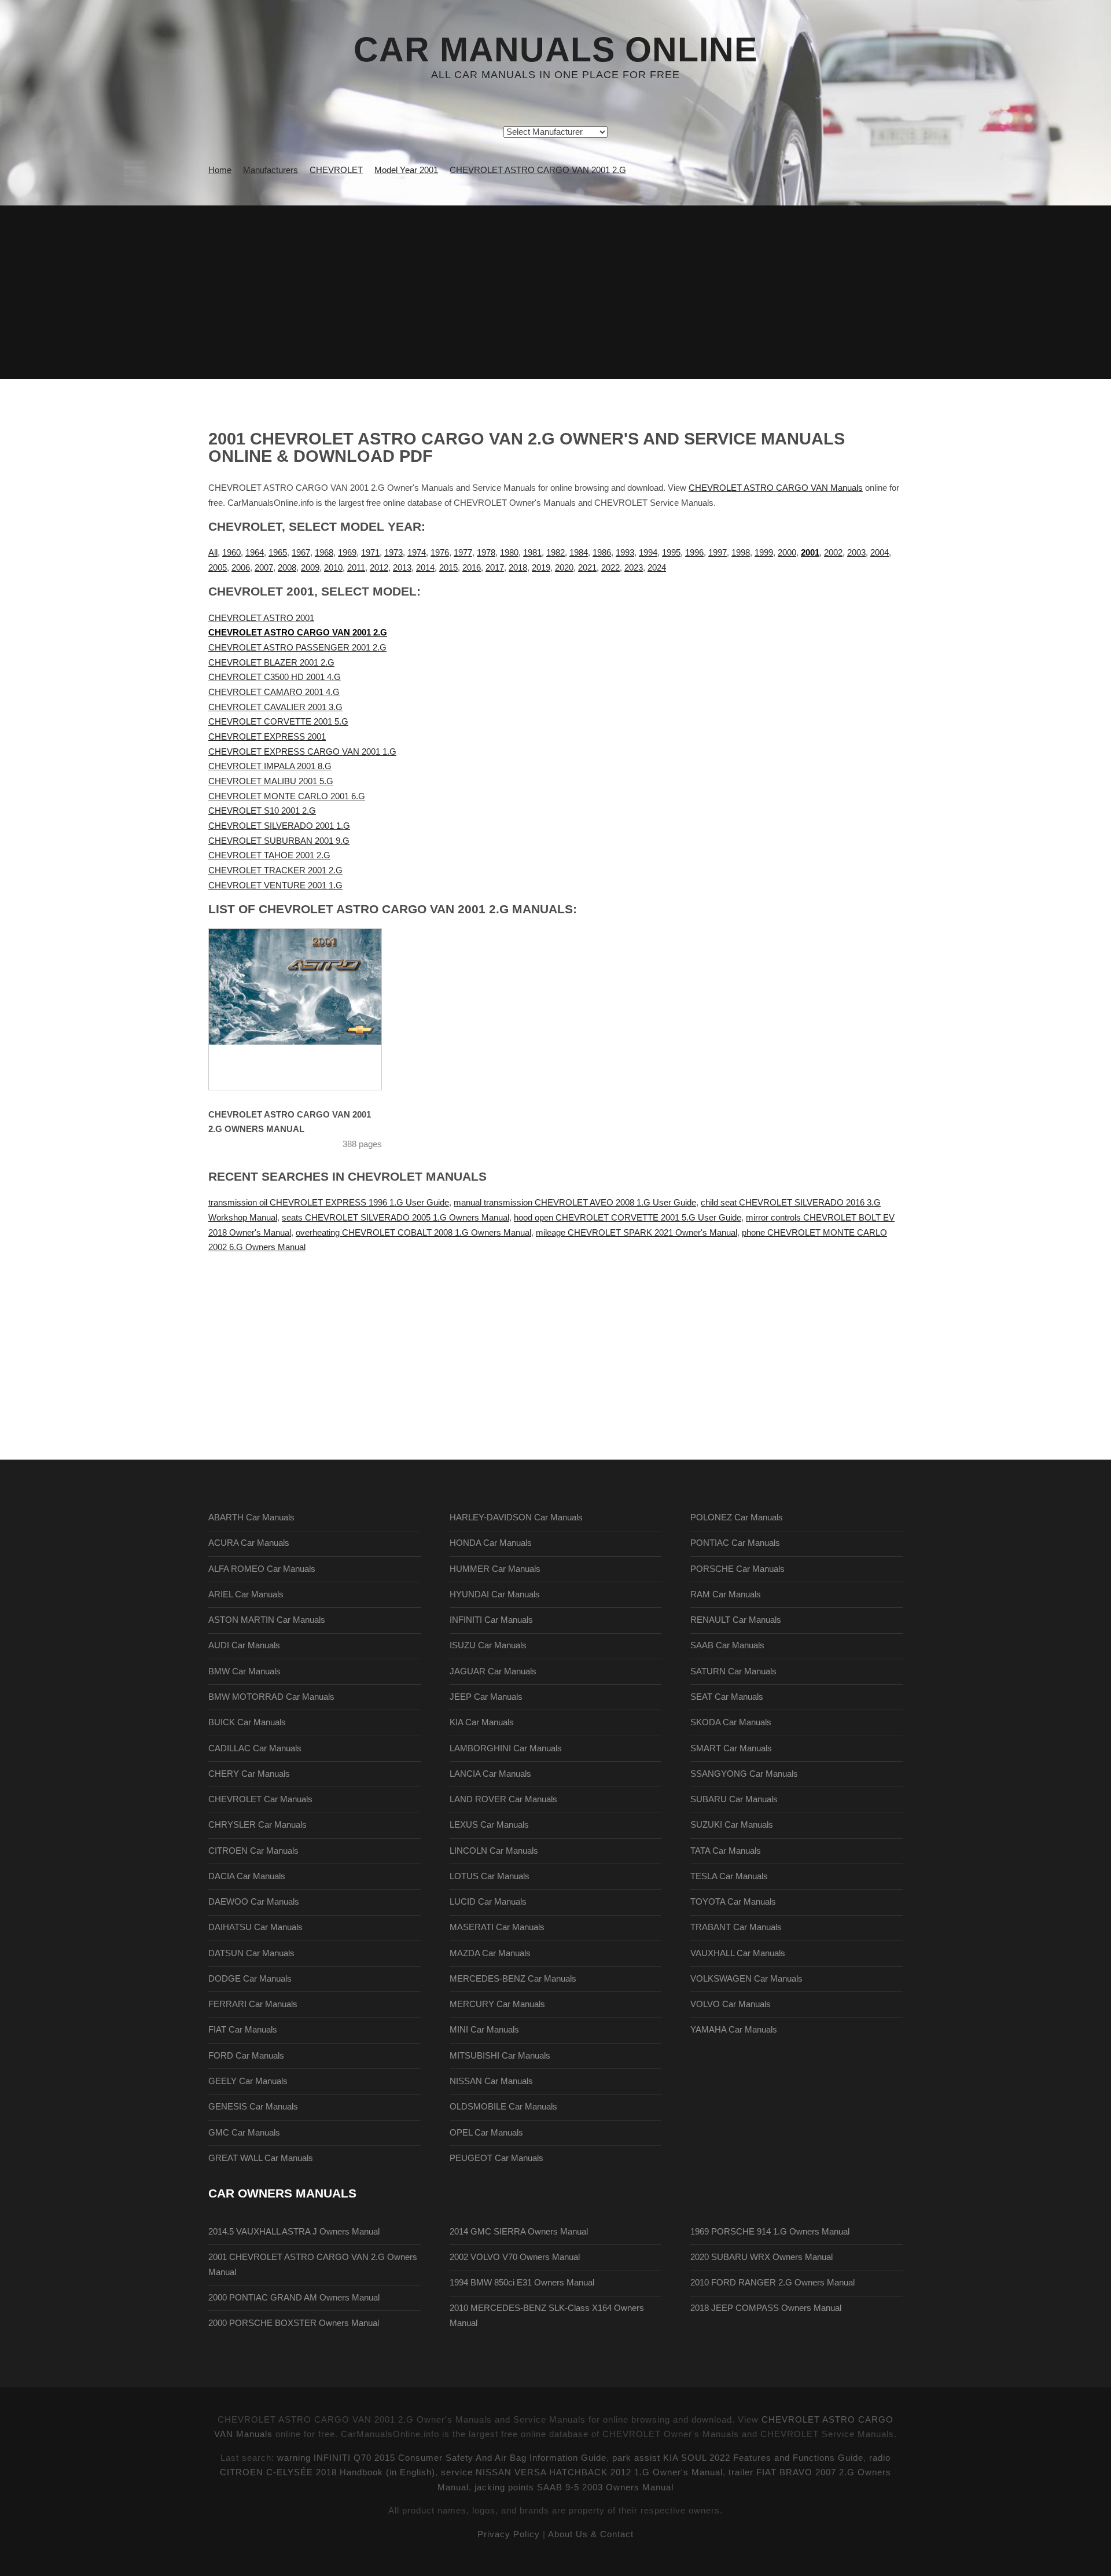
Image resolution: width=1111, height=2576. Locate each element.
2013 (402, 568)
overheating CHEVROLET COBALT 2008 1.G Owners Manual (413, 1233)
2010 (333, 568)
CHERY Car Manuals (249, 1774)
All (213, 553)
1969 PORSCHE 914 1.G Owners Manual (770, 2232)
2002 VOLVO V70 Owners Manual (515, 2257)
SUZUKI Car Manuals (732, 1825)
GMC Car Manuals (244, 2133)
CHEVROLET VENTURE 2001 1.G (275, 885)
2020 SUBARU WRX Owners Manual (761, 2257)
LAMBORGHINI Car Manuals (506, 1748)
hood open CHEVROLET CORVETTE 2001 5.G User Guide (628, 1218)
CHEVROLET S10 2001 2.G (262, 811)
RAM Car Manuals (726, 1594)
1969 (347, 553)
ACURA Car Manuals (249, 1543)
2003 (856, 553)
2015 (448, 568)
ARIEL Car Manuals (246, 1594)
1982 (555, 553)
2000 (787, 553)
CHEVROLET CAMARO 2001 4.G (274, 692)
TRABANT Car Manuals (736, 1927)
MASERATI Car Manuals (497, 1927)
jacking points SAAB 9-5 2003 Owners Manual (574, 2487)
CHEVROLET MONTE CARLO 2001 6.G (287, 796)
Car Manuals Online (555, 50)
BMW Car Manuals (244, 1671)
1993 (625, 553)
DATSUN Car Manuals (251, 1953)
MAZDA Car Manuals (490, 1953)
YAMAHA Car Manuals (734, 2030)
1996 (694, 553)
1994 (648, 553)
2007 (264, 568)
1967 (301, 553)
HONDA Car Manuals (491, 1543)
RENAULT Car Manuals (736, 1620)
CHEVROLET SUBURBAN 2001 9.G (279, 841)
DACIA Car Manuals (247, 1876)
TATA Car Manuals (726, 1851)
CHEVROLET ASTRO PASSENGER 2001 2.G (297, 648)
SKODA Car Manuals (731, 1722)
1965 (278, 553)
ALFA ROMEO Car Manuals (262, 1569)
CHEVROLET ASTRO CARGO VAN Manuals (776, 488)
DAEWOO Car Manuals (254, 1902)
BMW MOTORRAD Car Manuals (271, 1697)
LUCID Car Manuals (488, 1902)
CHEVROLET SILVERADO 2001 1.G (279, 826)
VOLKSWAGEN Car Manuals (746, 1979)
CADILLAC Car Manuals (255, 1748)
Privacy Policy (509, 2534)
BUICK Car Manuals (247, 1722)
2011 (356, 568)
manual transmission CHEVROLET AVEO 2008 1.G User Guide (575, 1203)
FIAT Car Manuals (243, 2030)
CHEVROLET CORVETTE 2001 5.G (278, 722)
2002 (833, 553)
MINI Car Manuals (484, 2030)
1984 (579, 553)
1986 (602, 553)
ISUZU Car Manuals (488, 1645)
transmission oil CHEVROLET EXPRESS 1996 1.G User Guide (329, 1203)
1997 (718, 553)
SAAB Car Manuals (727, 1645)
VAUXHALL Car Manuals (738, 1953)
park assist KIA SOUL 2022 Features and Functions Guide (738, 2458)
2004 (880, 553)
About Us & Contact (591, 2534)
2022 (610, 568)
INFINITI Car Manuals (491, 1620)
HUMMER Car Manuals (495, 1569)
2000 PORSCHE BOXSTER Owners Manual (294, 2323)
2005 (218, 568)
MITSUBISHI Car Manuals (500, 2056)
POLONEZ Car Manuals (737, 1517)
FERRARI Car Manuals (253, 2004)
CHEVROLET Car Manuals (260, 1799)
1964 (255, 553)
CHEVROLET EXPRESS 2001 (267, 737)
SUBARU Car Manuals (734, 1799)
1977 (463, 553)
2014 (425, 568)
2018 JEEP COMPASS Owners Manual (766, 2308)
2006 (241, 568)
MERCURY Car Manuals (497, 2004)
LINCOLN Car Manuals (494, 1851)
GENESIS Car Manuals (253, 2107)
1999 (764, 553)
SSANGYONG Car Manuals (744, 1774)
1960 (231, 553)
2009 (310, 568)
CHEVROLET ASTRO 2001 (261, 618)
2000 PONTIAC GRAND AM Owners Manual (294, 2298)
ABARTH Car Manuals (251, 1517)
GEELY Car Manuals (248, 2081)
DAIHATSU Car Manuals (255, 1927)
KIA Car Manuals (482, 1722)
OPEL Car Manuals (486, 2133)
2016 (472, 568)
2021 (587, 568)
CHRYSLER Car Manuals (257, 1825)
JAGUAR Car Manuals (493, 1671)
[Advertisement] (555, 292)
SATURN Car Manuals (733, 1671)
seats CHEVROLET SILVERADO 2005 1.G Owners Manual (396, 1218)
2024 (657, 568)
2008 (287, 568)
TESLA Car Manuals (729, 1876)
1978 (486, 553)
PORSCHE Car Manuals (737, 1569)
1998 (741, 553)
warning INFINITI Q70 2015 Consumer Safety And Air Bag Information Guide (442, 2458)
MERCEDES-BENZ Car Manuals (513, 1979)
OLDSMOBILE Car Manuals (503, 2107)
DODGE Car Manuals (250, 1979)
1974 (417, 553)
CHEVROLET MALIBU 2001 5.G (271, 781)
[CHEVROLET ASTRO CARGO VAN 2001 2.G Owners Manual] (310, 1009)
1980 (509, 553)
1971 (370, 553)
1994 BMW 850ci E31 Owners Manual (522, 2283)
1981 (532, 553)
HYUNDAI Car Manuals (495, 1594)
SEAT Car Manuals (727, 1697)
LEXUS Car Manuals (489, 1825)
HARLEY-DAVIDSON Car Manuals (516, 1517)
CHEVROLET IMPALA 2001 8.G (270, 766)
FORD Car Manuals (246, 2056)
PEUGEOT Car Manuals (496, 2158)
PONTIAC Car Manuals (735, 1543)
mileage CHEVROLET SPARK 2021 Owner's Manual (637, 1233)
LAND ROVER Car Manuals (503, 1799)
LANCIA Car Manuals (490, 1774)
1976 (440, 553)
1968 (324, 553)
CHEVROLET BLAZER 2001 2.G (271, 663)
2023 (634, 568)
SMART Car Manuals (731, 1748)
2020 (564, 568)
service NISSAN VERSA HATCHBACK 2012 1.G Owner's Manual (582, 2472)
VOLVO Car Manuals (731, 2004)
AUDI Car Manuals (244, 1645)
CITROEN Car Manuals (253, 1851)
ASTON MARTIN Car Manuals (267, 1620)
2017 (495, 568)
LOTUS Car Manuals (490, 1876)
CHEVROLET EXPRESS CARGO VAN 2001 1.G (302, 752)
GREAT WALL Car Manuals (261, 2158)
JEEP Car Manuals (486, 1697)
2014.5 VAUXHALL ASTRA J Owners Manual (294, 2232)
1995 (671, 553)
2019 (541, 568)
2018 (518, 568)
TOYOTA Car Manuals (733, 1902)
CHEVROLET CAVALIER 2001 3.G (275, 707)
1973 (393, 553)
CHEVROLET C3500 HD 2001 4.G (275, 677)
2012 (379, 568)
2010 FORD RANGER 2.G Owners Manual (772, 2283)
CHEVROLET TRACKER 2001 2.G (275, 870)
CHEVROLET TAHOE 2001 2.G (269, 855)
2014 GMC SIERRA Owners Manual (519, 2232)
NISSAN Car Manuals (491, 2081)
